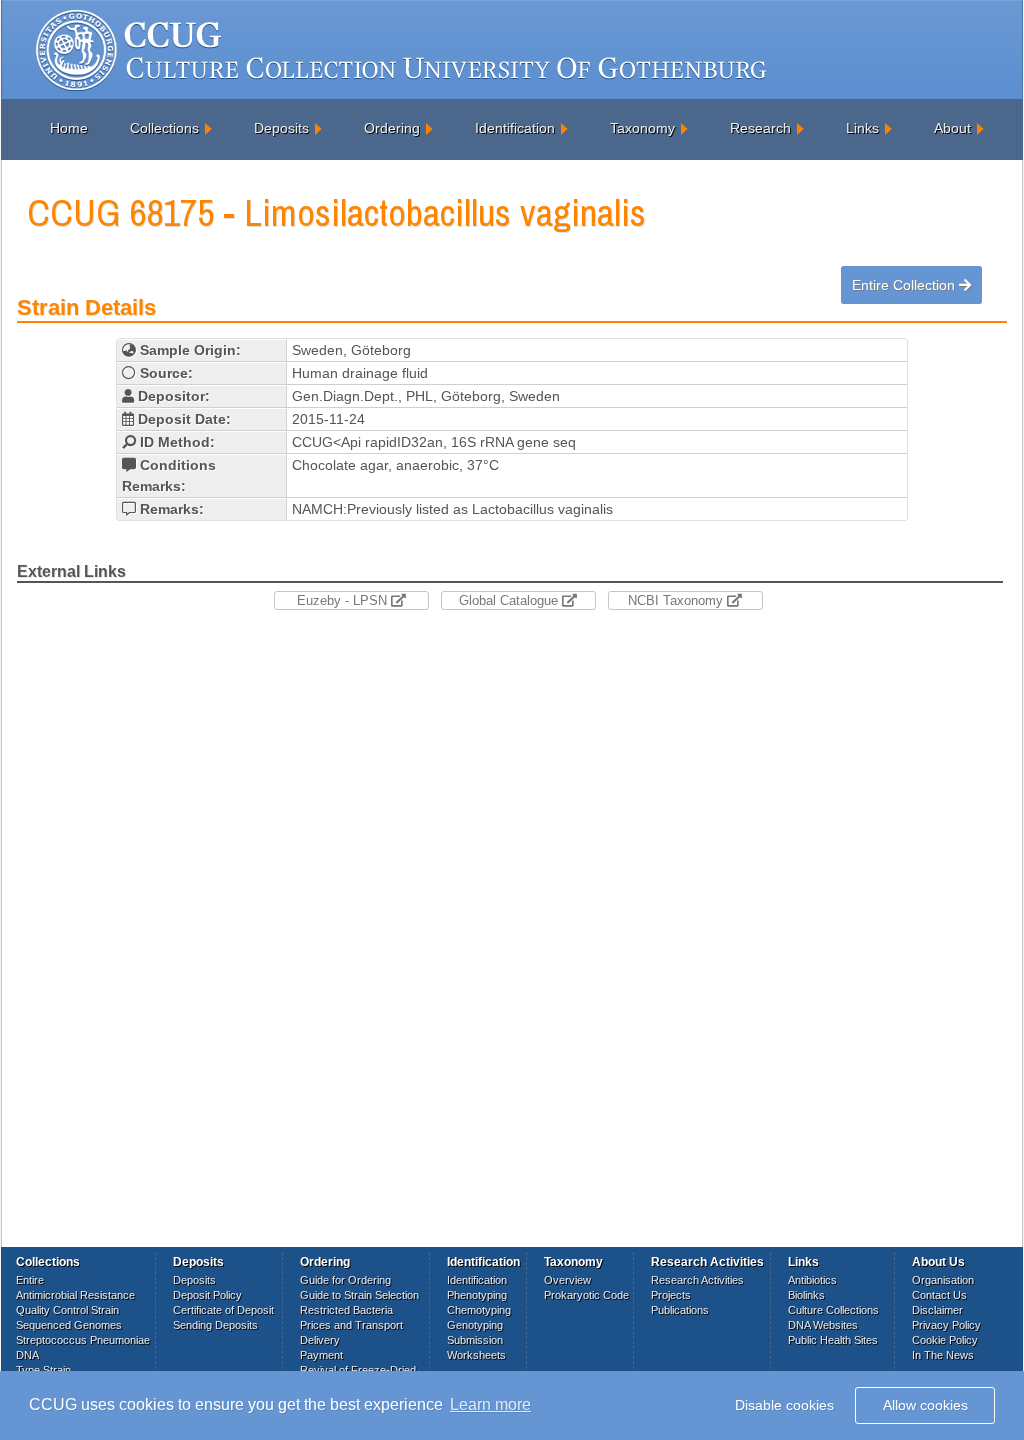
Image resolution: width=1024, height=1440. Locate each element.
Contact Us (939, 1295)
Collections (164, 128)
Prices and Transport (351, 1325)
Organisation (943, 1280)
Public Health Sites (833, 1340)
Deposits (281, 128)
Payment (321, 1355)
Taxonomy (642, 128)
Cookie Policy (945, 1340)
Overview (567, 1280)
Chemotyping (479, 1310)
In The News (943, 1355)
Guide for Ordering (345, 1280)
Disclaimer (937, 1310)
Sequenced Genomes (69, 1325)
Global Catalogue (510, 600)
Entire (30, 1280)
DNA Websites (823, 1325)
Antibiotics (812, 1280)
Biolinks (806, 1295)
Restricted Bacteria (346, 1310)
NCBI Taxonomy (677, 600)
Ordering (392, 128)
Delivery (320, 1340)
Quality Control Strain (67, 1310)
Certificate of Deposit (223, 1310)
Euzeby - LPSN (344, 600)
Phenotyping (477, 1295)
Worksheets (476, 1355)
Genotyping (475, 1325)
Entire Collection (905, 285)
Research (760, 128)
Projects (671, 1295)
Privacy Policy (946, 1325)
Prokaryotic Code (586, 1295)
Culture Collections (833, 1310)
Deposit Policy (207, 1295)
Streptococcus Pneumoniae (83, 1340)
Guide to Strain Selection (359, 1295)
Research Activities (697, 1280)
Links (862, 128)
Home (69, 128)
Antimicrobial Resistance (75, 1295)
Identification (515, 128)
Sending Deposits (215, 1325)
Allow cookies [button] (925, 1405)
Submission (475, 1340)
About (952, 128)
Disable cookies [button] (784, 1405)
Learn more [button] (490, 1404)
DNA (27, 1355)
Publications (680, 1310)
